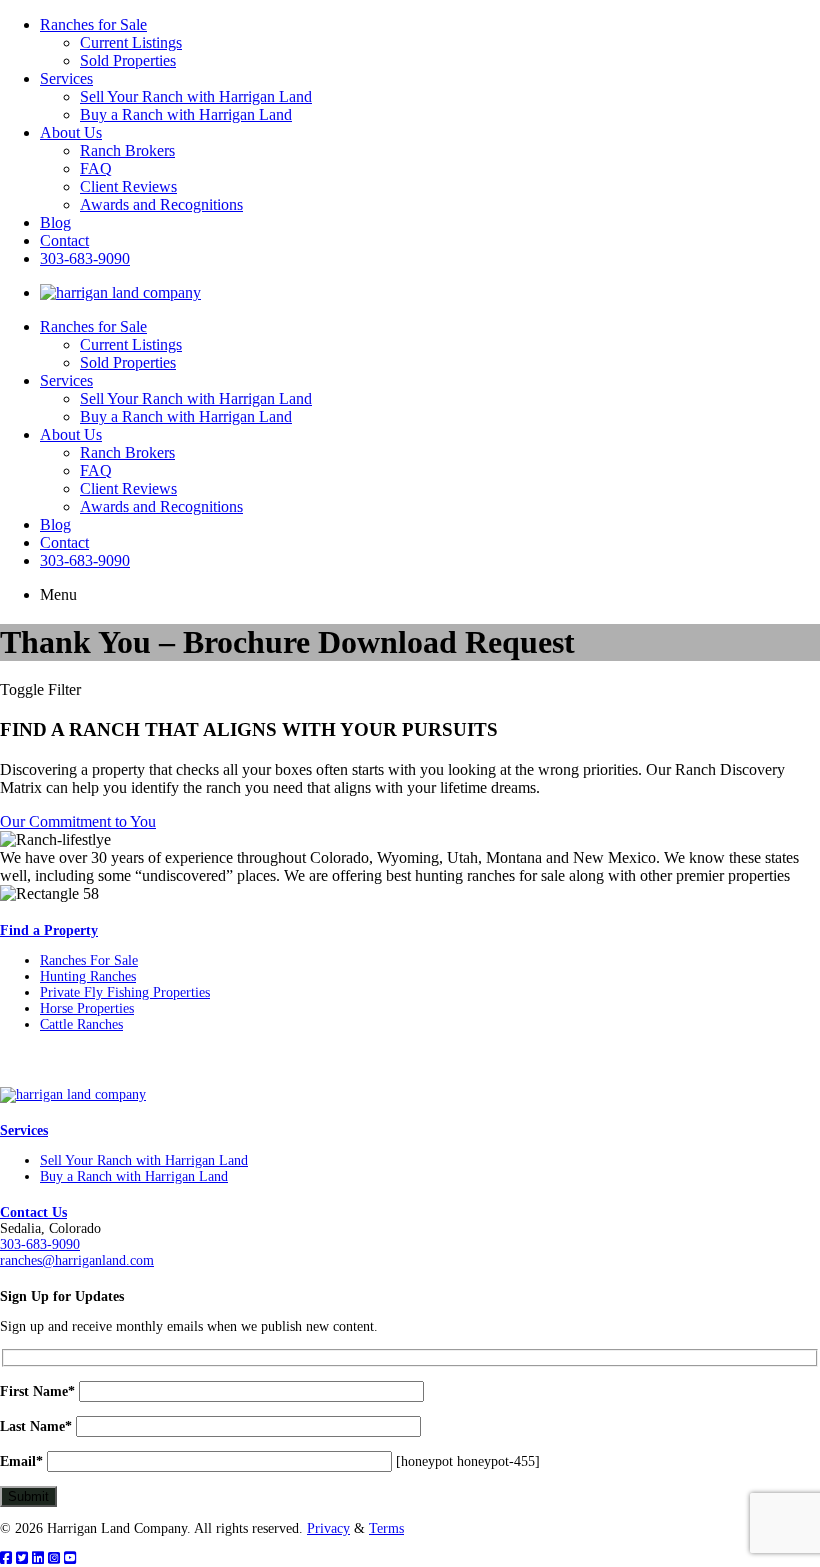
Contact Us (33, 1212)
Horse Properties (87, 1008)
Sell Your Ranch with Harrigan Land (196, 96)
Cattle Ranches (81, 1024)
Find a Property (49, 930)
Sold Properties (128, 60)
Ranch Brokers (127, 150)
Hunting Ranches (88, 976)
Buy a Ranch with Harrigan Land (186, 114)
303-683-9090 (85, 258)
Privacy (328, 1528)
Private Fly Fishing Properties (125, 992)
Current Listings (131, 42)
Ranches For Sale (89, 960)
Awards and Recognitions (161, 204)
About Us (71, 132)
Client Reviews (128, 186)
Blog (55, 222)
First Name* (37, 1391)
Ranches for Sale (93, 24)
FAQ (96, 168)
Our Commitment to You (78, 821)
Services (66, 78)
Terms (386, 1528)
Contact (64, 240)
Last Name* (36, 1426)
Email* (21, 1461)
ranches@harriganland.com (77, 1260)
